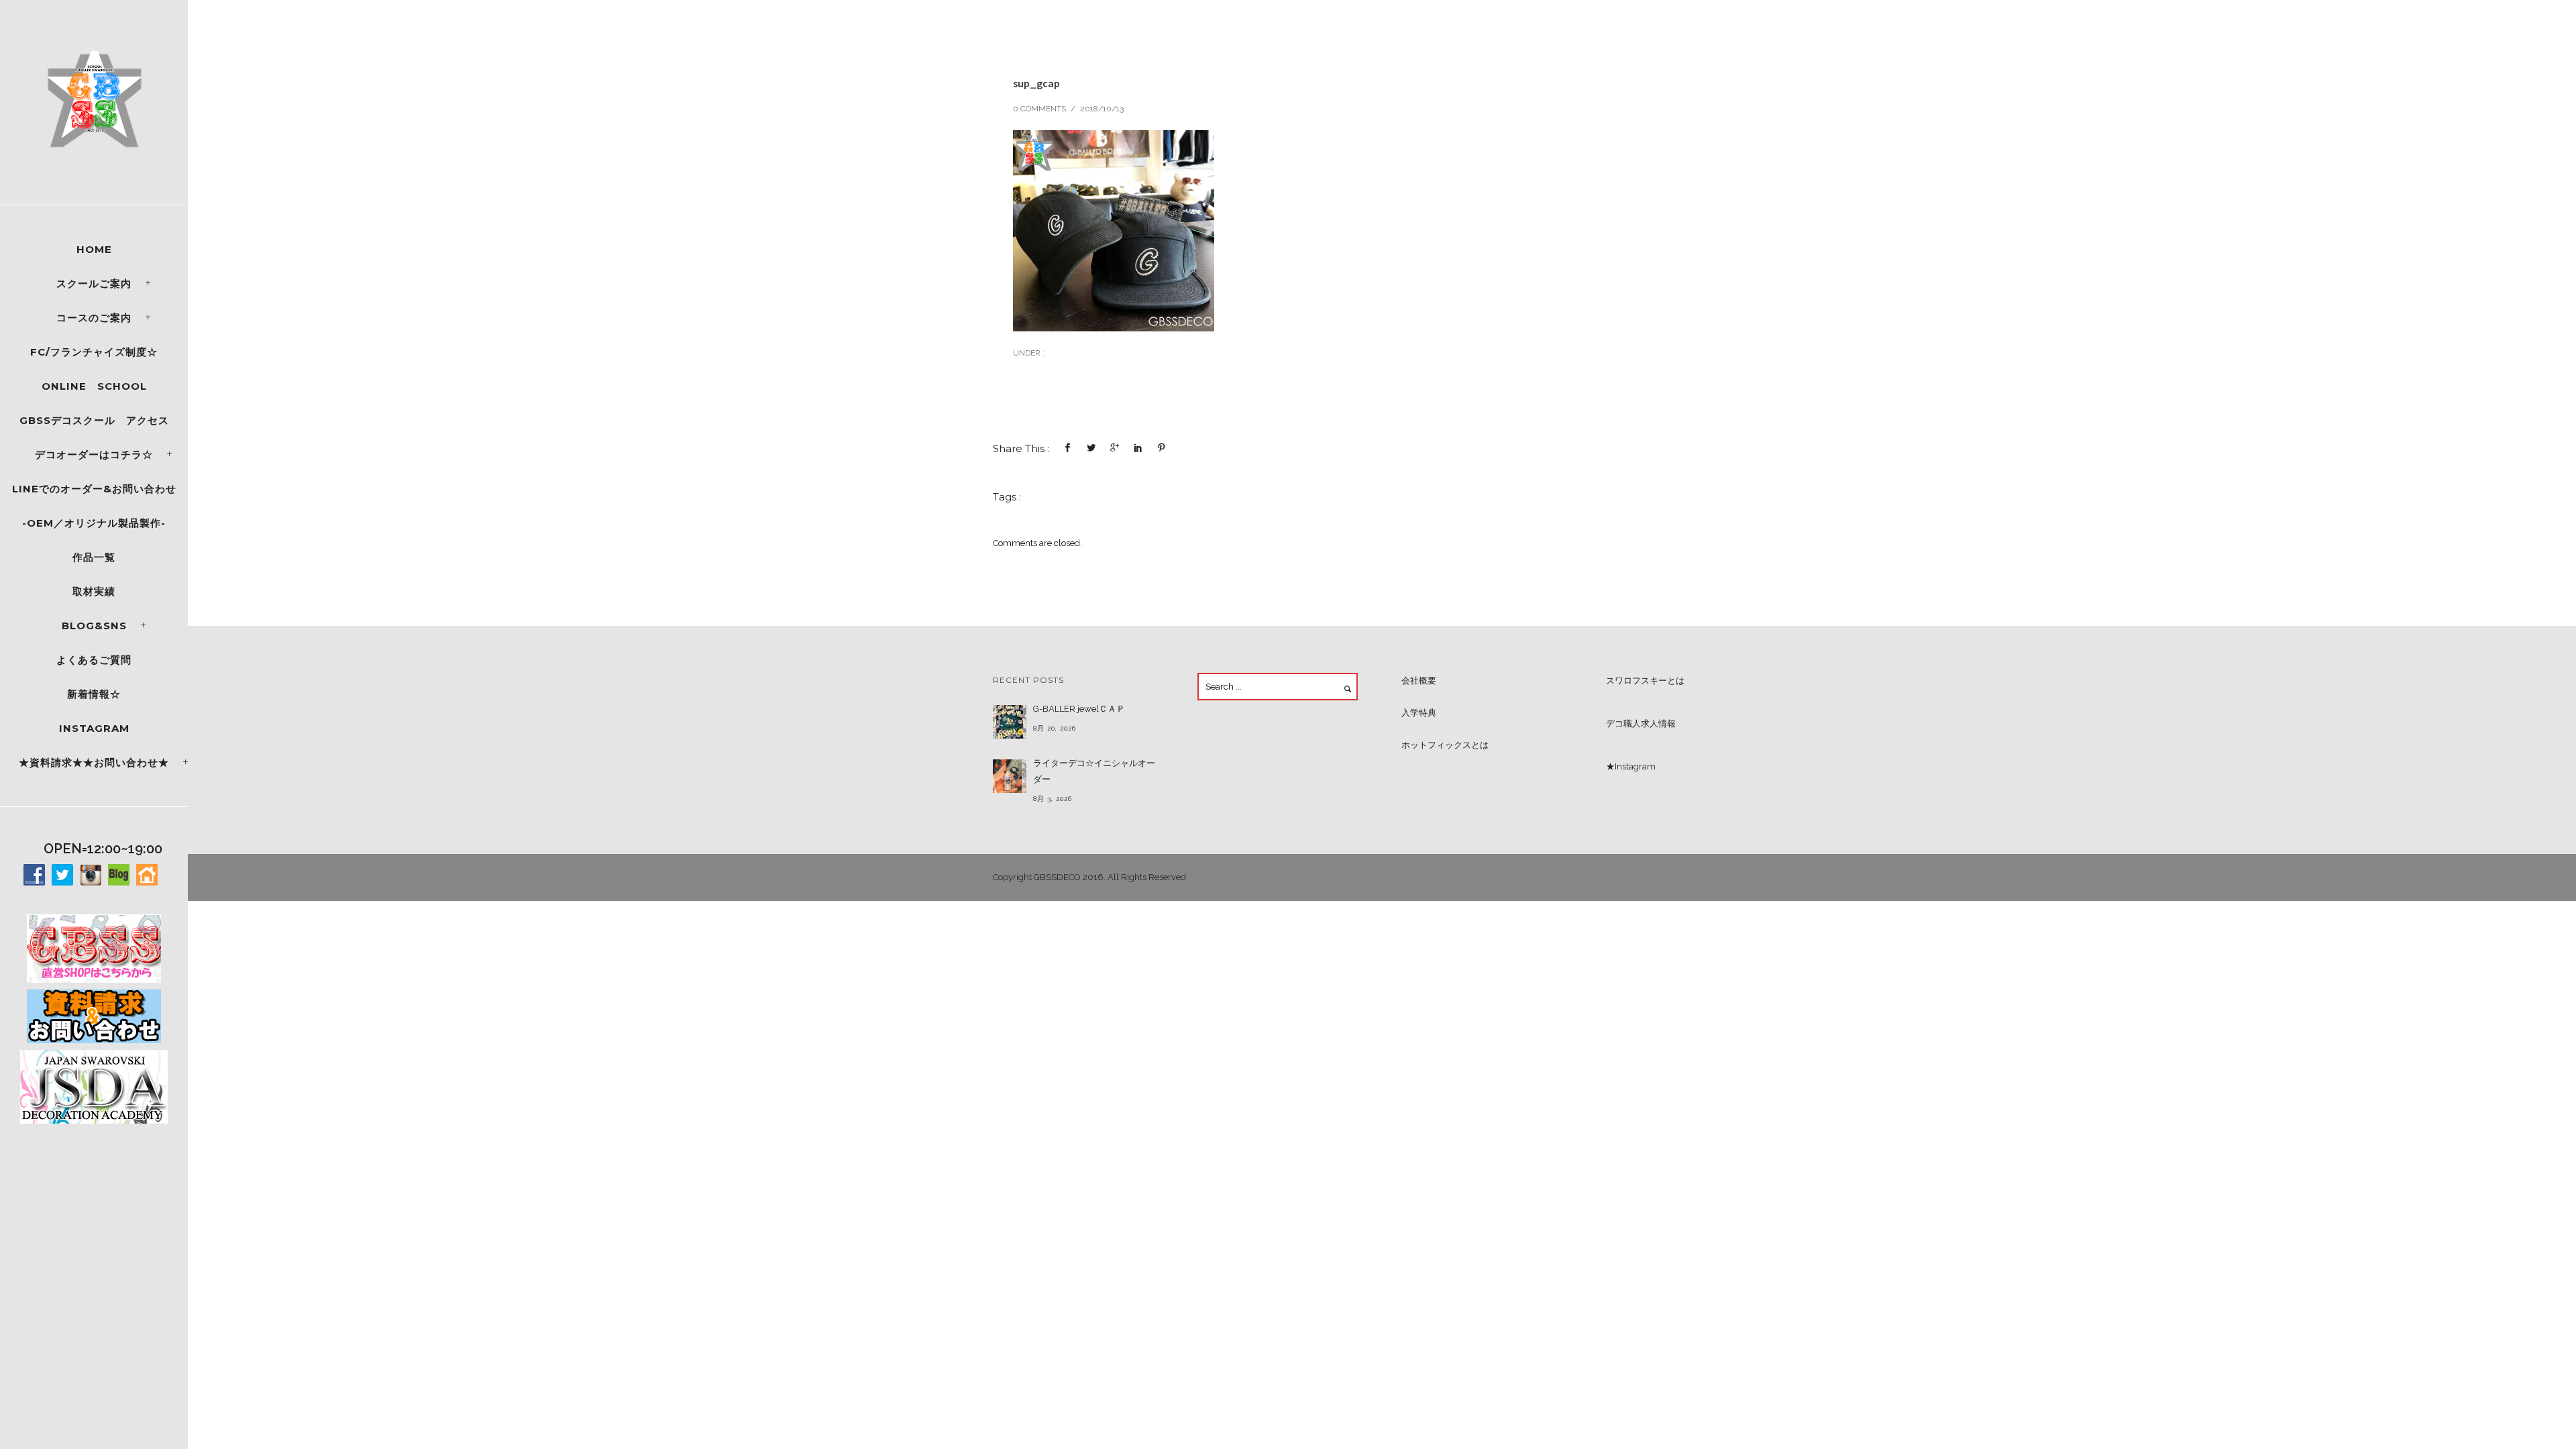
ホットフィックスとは (1445, 745)
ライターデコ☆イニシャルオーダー (1094, 771)
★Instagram (1631, 766)
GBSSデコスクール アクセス (94, 420)
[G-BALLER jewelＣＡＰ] (1010, 722)
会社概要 (1419, 681)
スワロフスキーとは (1645, 681)
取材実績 (94, 591)
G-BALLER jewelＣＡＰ (1079, 709)
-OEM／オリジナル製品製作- (94, 523)
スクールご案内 (94, 283)
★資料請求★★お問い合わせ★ (94, 762)
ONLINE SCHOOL (94, 386)
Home (94, 249)
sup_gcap (1036, 83)
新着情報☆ (94, 694)
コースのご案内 (94, 318)
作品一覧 (94, 557)
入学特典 (1419, 713)
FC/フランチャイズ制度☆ (94, 352)
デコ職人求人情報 (1641, 723)
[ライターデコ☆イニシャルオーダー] (1010, 776)
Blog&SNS (94, 626)
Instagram (94, 728)
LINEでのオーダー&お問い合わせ (94, 489)
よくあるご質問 (94, 660)
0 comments (1039, 109)
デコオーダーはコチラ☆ (94, 454)
